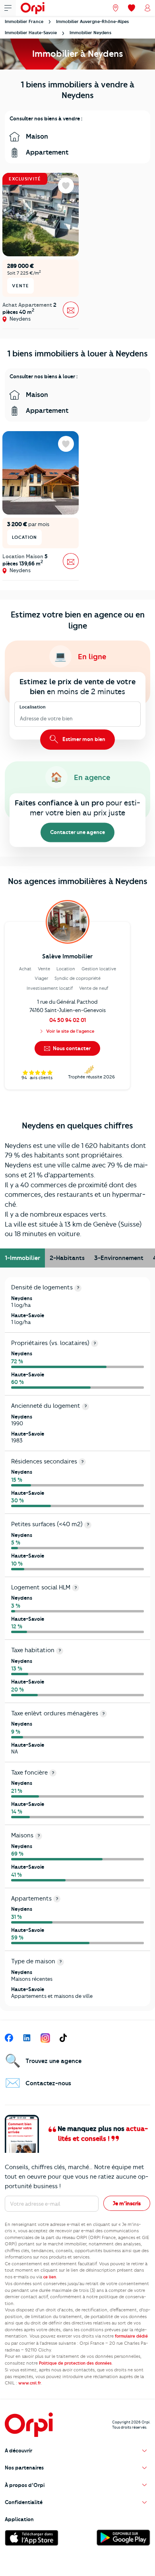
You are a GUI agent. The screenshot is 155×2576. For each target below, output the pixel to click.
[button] (77, 2451)
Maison (36, 136)
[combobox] (20, 719)
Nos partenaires (24, 2468)
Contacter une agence (77, 832)
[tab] (22, 1258)
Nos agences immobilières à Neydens (78, 881)
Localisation (33, 707)
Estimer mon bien (83, 739)
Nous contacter (71, 1048)
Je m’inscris (127, 2203)
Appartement (46, 152)
